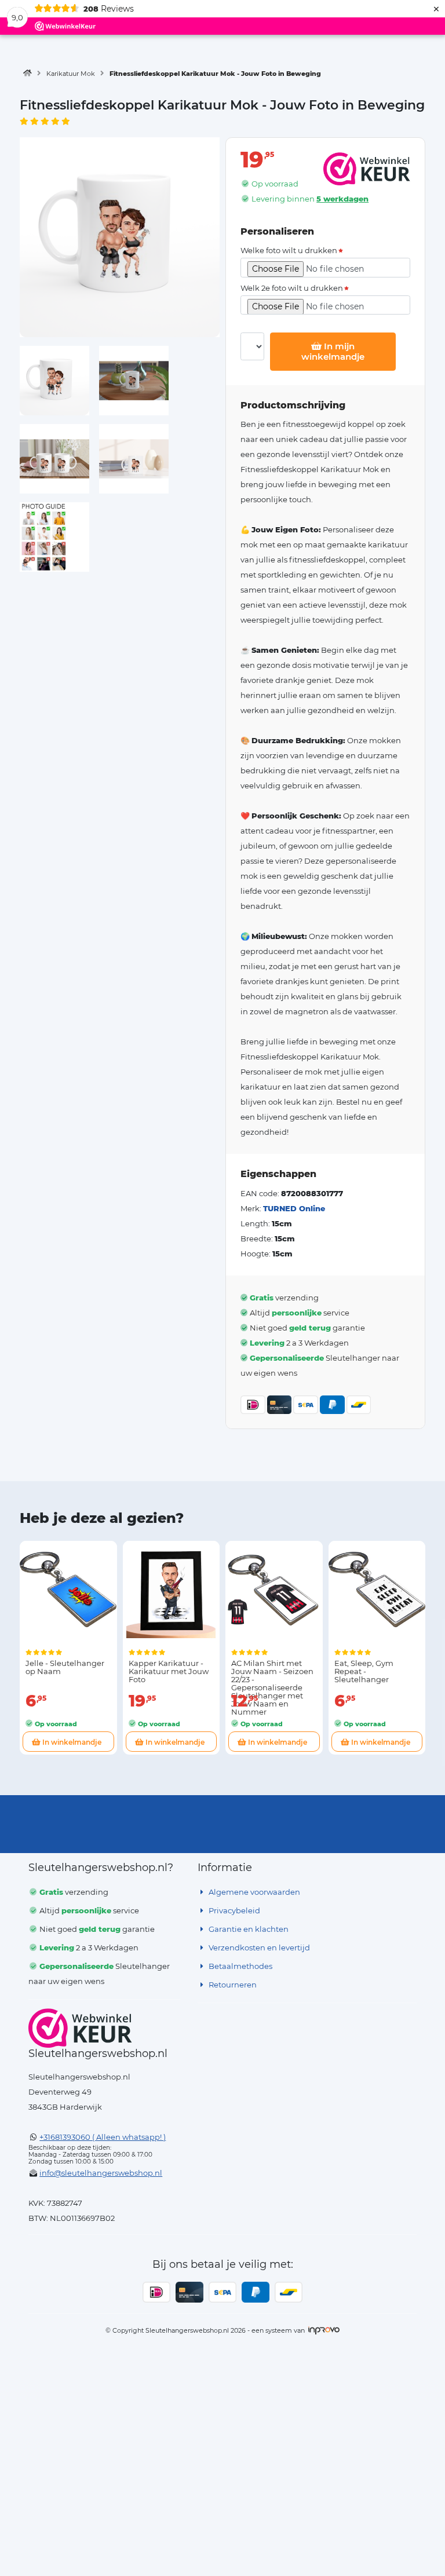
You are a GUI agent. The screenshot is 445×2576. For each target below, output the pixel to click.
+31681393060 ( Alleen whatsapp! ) (103, 2137)
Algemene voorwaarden (253, 1892)
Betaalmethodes (240, 1966)
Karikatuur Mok (71, 74)
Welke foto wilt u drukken (289, 251)
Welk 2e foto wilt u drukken (292, 288)
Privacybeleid (234, 1910)
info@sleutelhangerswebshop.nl (101, 2173)
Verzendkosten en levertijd (258, 1947)
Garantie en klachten (248, 1929)
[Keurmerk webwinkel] (80, 2028)
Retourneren (232, 1985)
